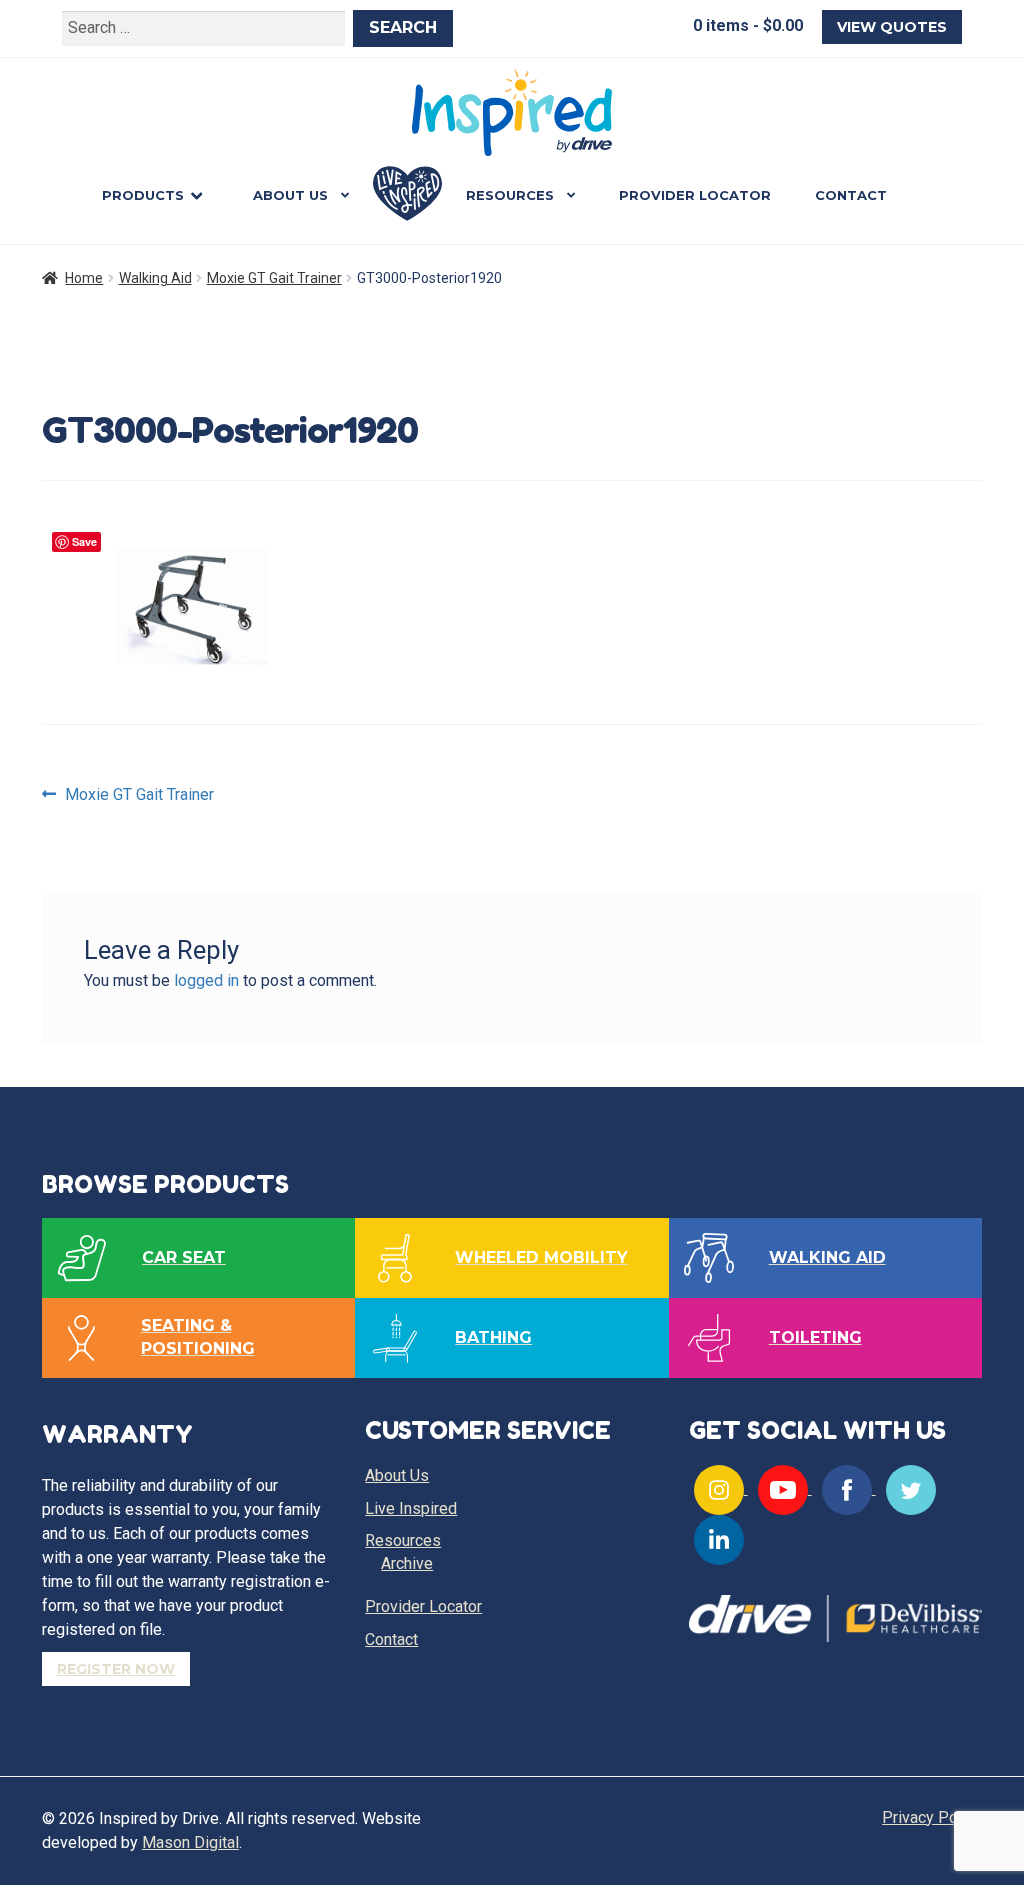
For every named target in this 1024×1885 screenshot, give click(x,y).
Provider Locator (695, 195)
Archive (407, 1563)
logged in (206, 980)
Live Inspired (407, 193)
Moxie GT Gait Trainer (274, 278)
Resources (510, 195)
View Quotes (892, 27)
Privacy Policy (932, 1817)
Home (84, 278)
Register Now (116, 1669)
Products (143, 195)
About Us (290, 195)
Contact (851, 195)
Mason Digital (190, 1842)
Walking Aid (155, 278)
